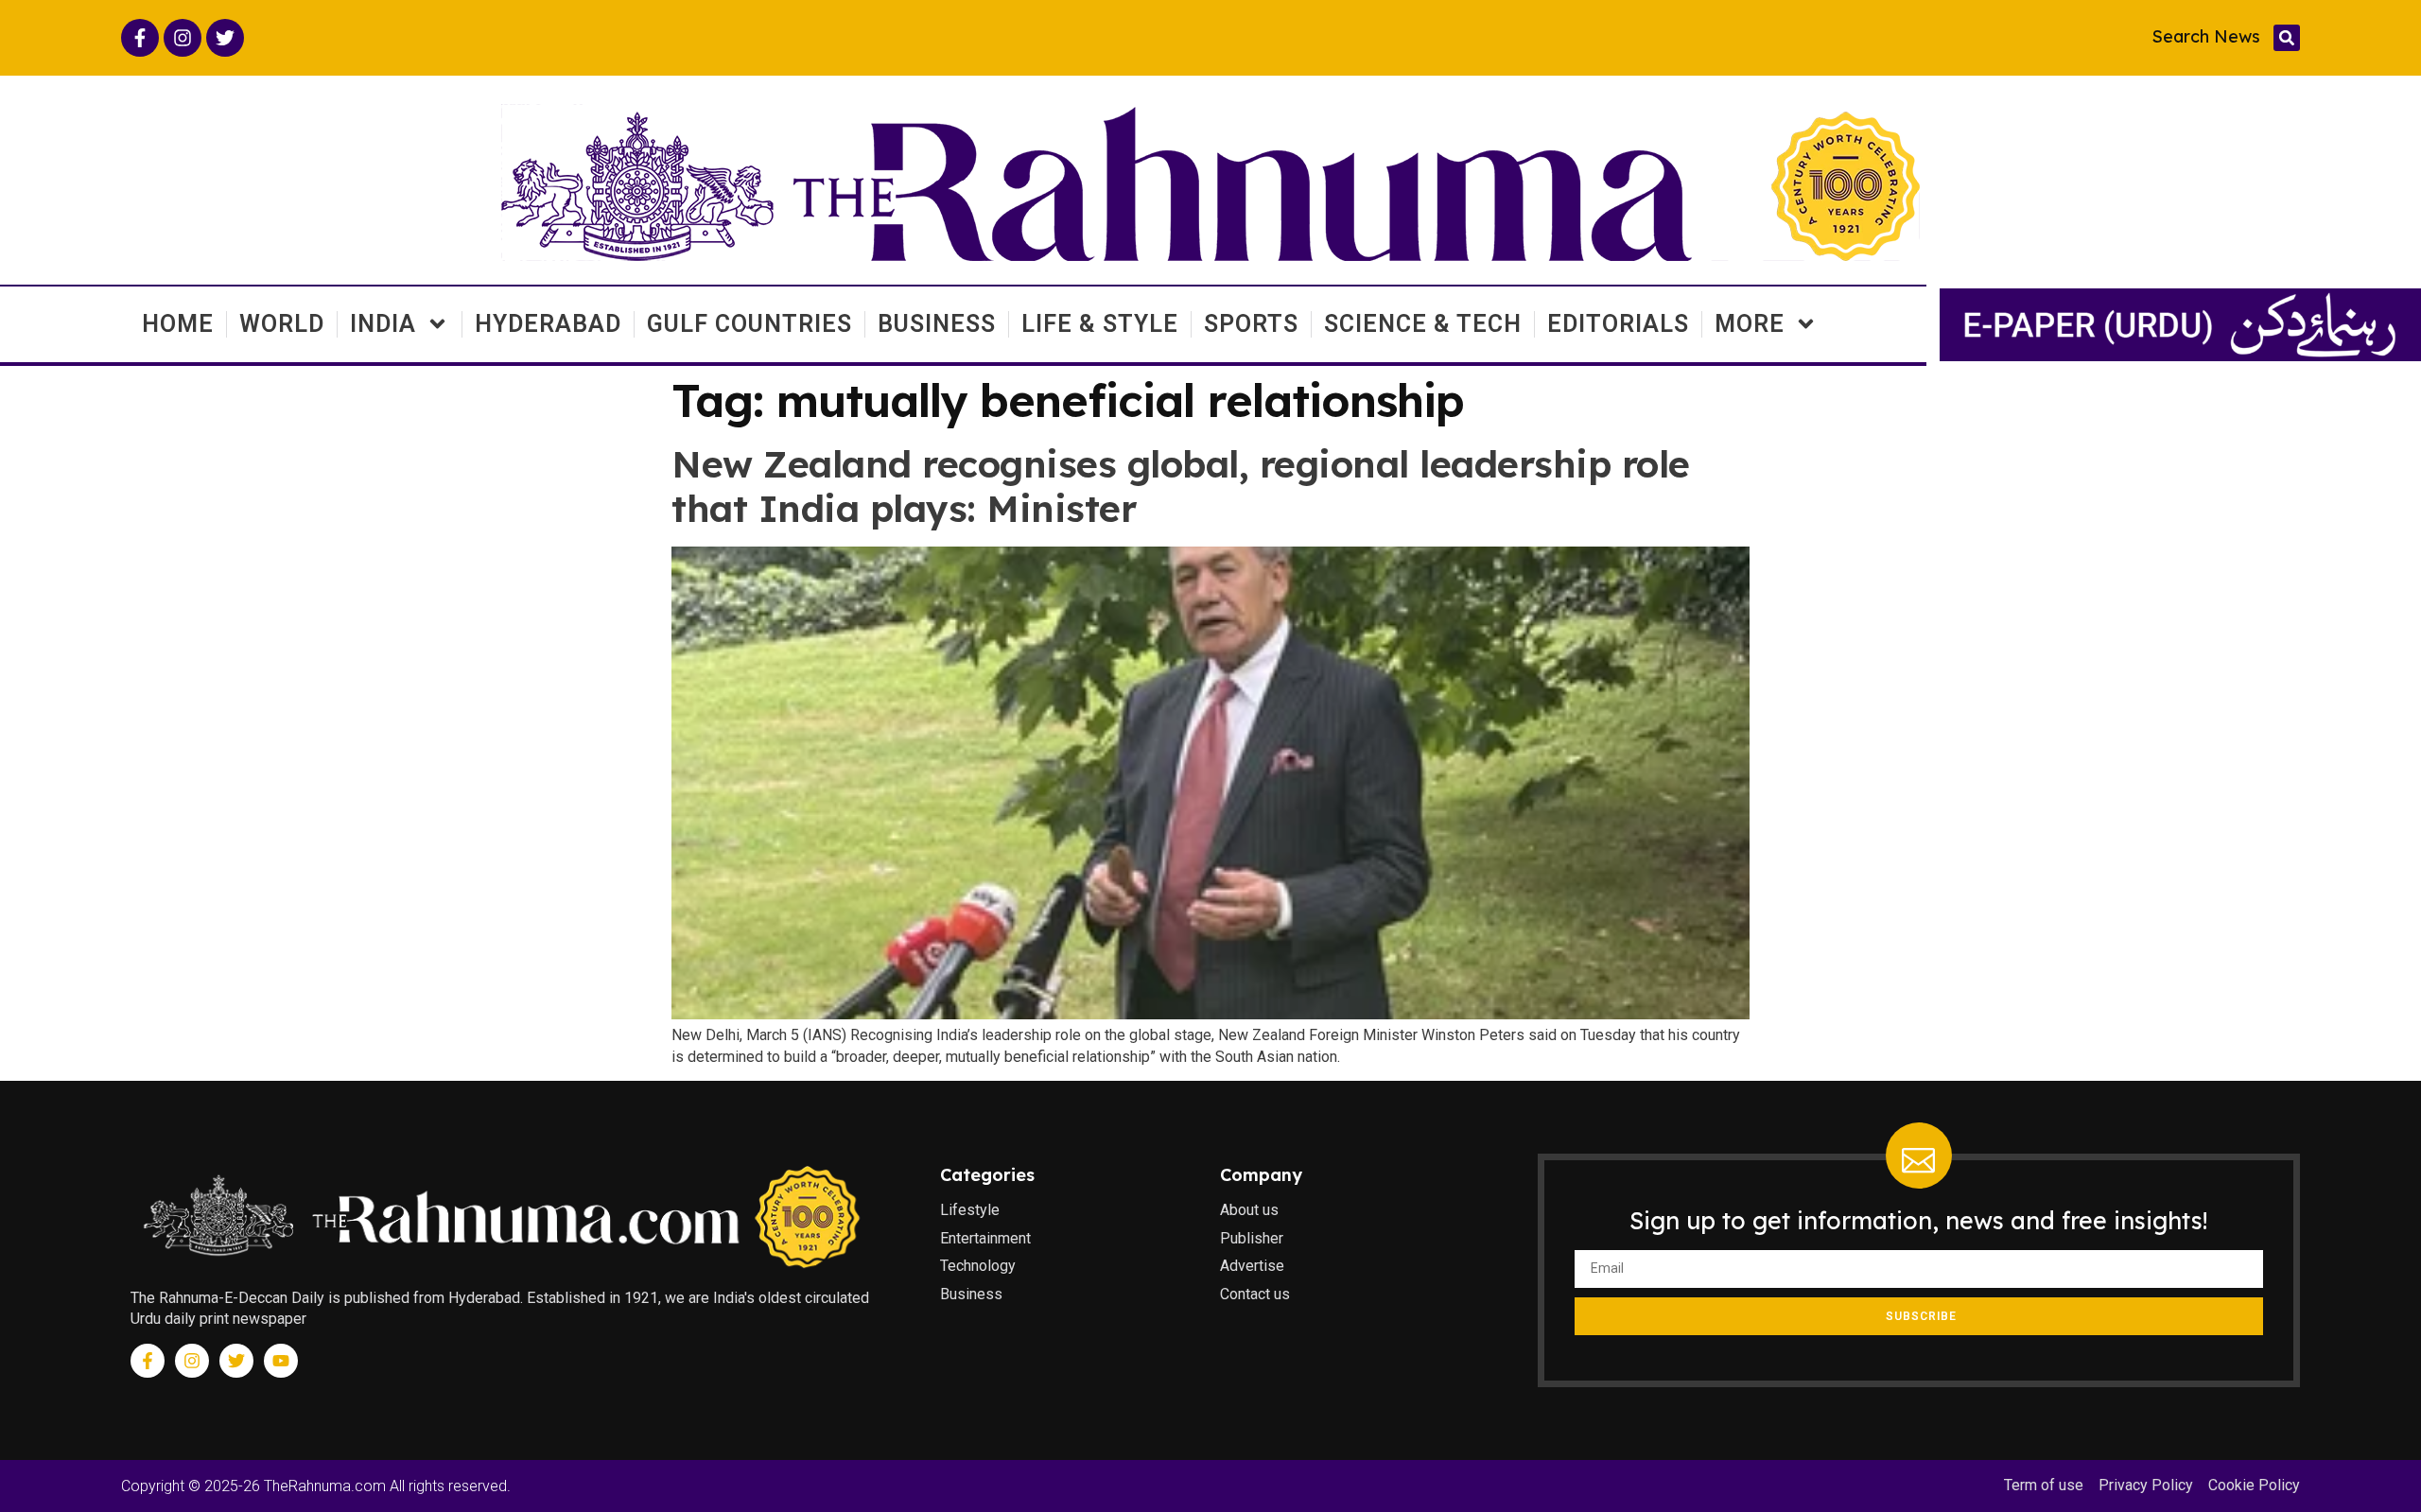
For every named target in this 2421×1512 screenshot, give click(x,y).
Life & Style (1100, 324)
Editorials (1618, 324)
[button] (2287, 38)
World (282, 324)
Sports (1251, 324)
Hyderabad (548, 324)
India (383, 324)
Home (178, 324)
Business (937, 324)
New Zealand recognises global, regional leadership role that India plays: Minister (1181, 486)
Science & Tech (1423, 324)
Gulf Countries (749, 324)
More (1750, 324)
